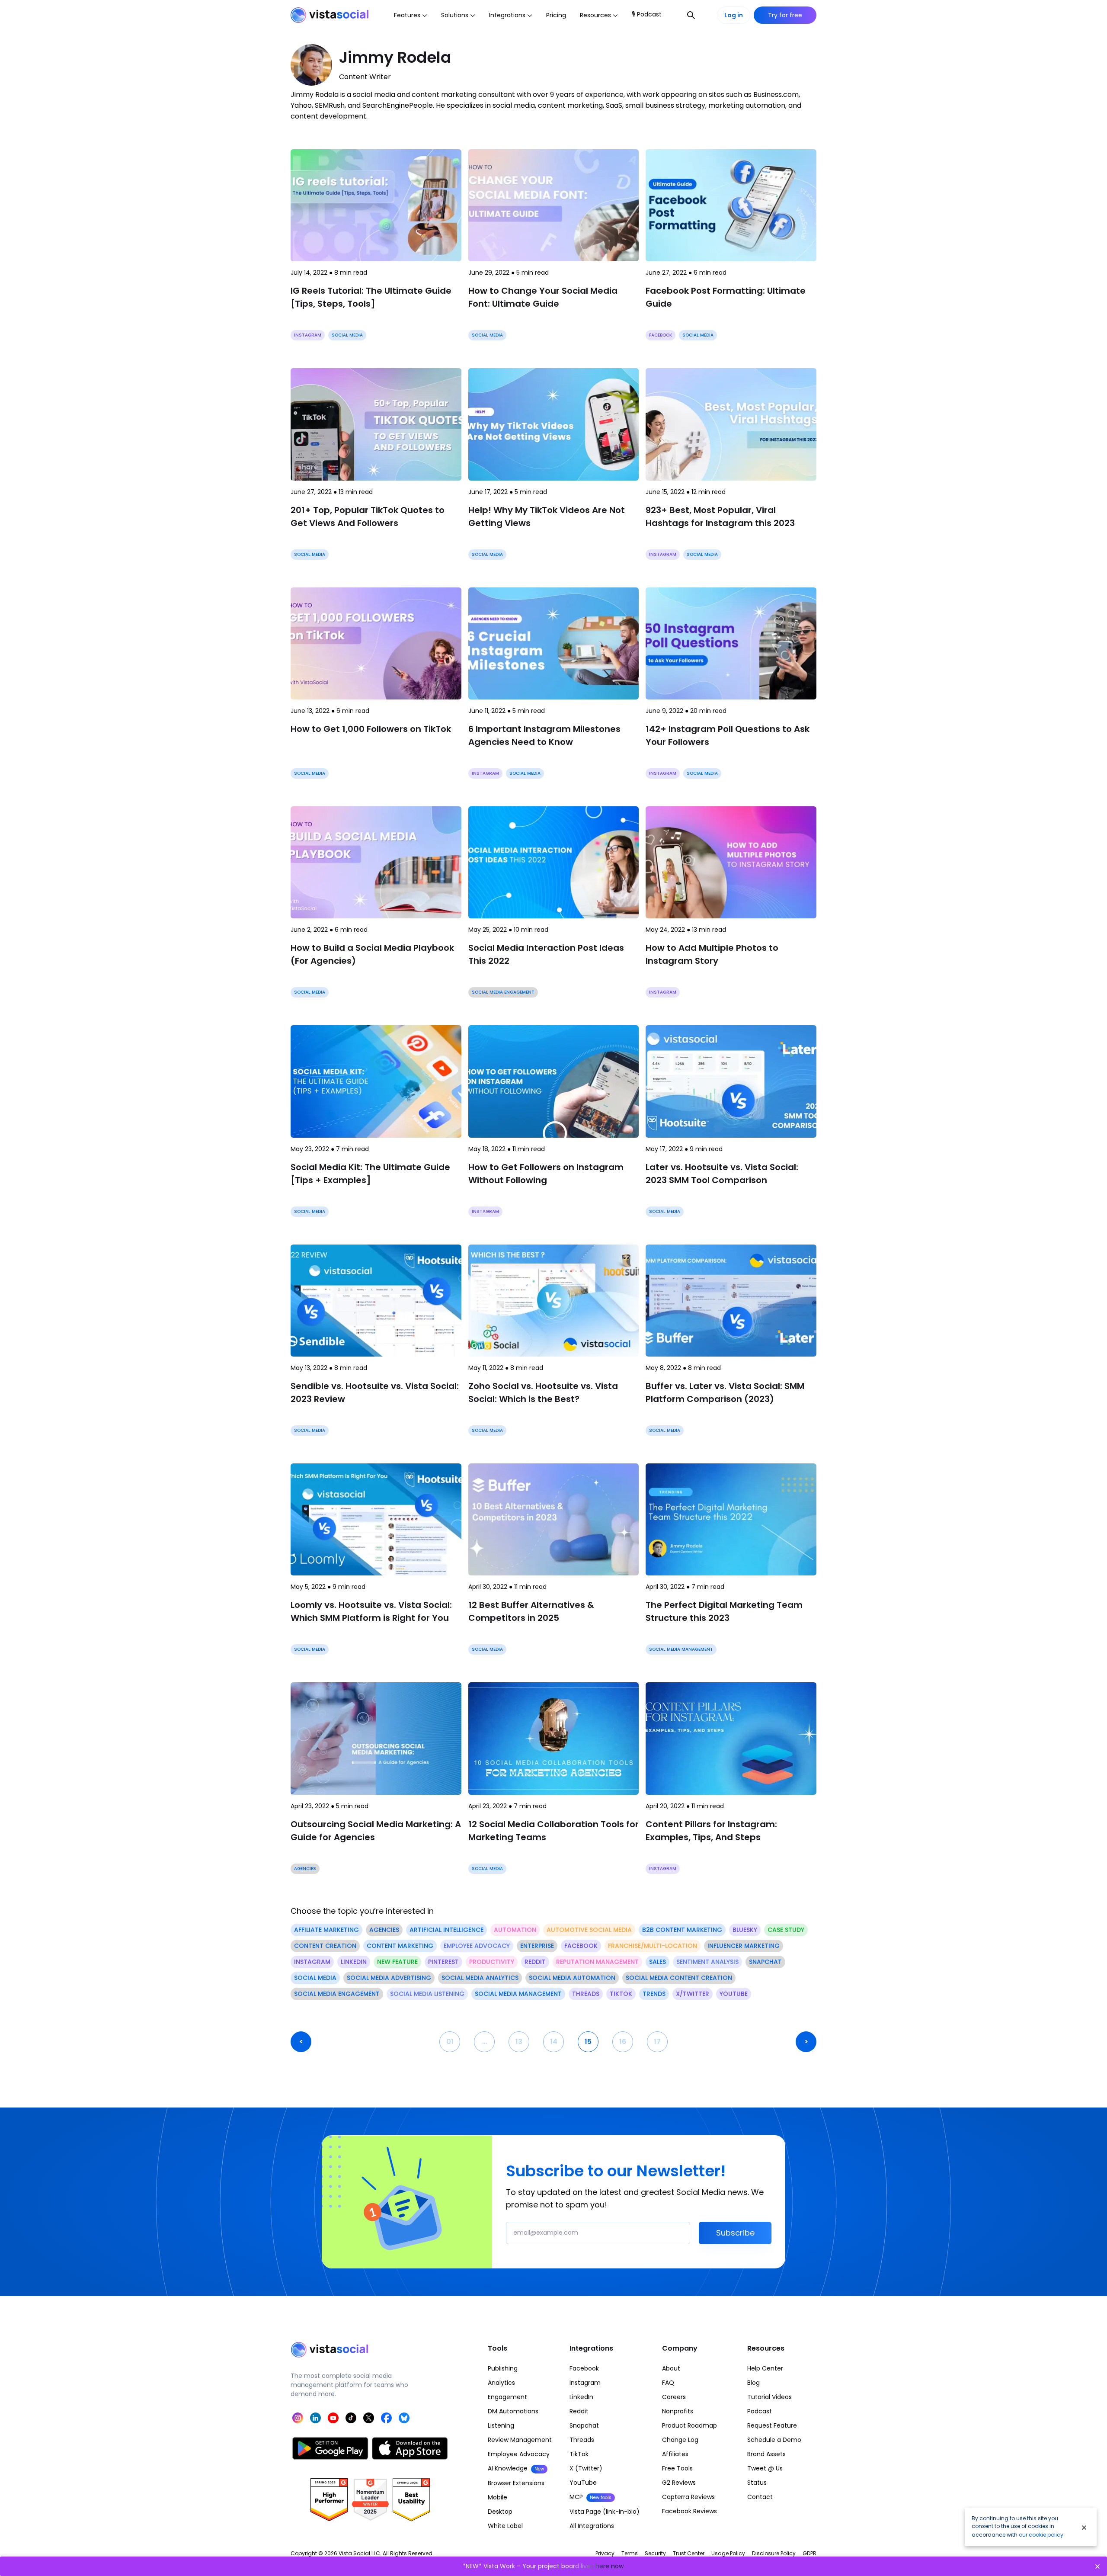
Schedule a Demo (774, 2440)
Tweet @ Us (765, 2468)
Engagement (507, 2397)
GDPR (809, 2553)
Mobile (498, 2497)
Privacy (605, 2553)
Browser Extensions (516, 2483)
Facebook (584, 2368)
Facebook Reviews (689, 2511)
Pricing (556, 15)
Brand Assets (766, 2454)
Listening (501, 2425)
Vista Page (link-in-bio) (605, 2512)
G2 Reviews (679, 2483)
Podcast (760, 2411)
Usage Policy (728, 2553)
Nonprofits (678, 2411)
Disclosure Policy (774, 2553)
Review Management (520, 2440)
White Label (505, 2526)
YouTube (583, 2483)
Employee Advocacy (519, 2454)
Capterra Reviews (688, 2497)
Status (757, 2483)
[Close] (1084, 2527)
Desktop (500, 2512)
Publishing (503, 2368)
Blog (753, 2383)
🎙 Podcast (647, 14)
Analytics (501, 2383)
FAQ (668, 2383)
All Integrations (592, 2526)
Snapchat (584, 2425)
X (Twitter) (586, 2468)
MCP (590, 2497)
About (671, 2368)
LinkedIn (581, 2397)
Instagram (585, 2383)
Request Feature (772, 2425)
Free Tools (677, 2468)
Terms (630, 2553)
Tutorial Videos (769, 2397)
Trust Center (689, 2553)
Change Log (680, 2440)
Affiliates (675, 2454)
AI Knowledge (516, 2468)
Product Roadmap (689, 2425)
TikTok (579, 2454)
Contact (760, 2497)
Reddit (579, 2411)
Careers (674, 2397)
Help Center (765, 2368)
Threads (582, 2440)
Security (655, 2553)
